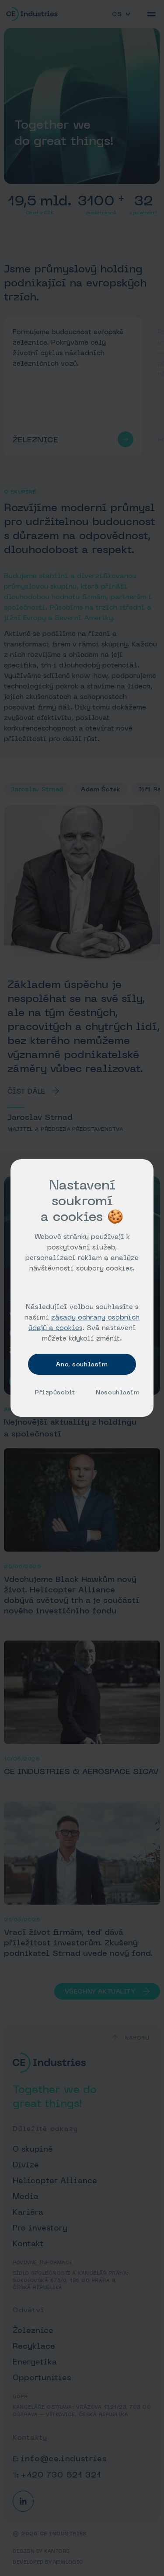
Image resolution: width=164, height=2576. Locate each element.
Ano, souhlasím (82, 1364)
